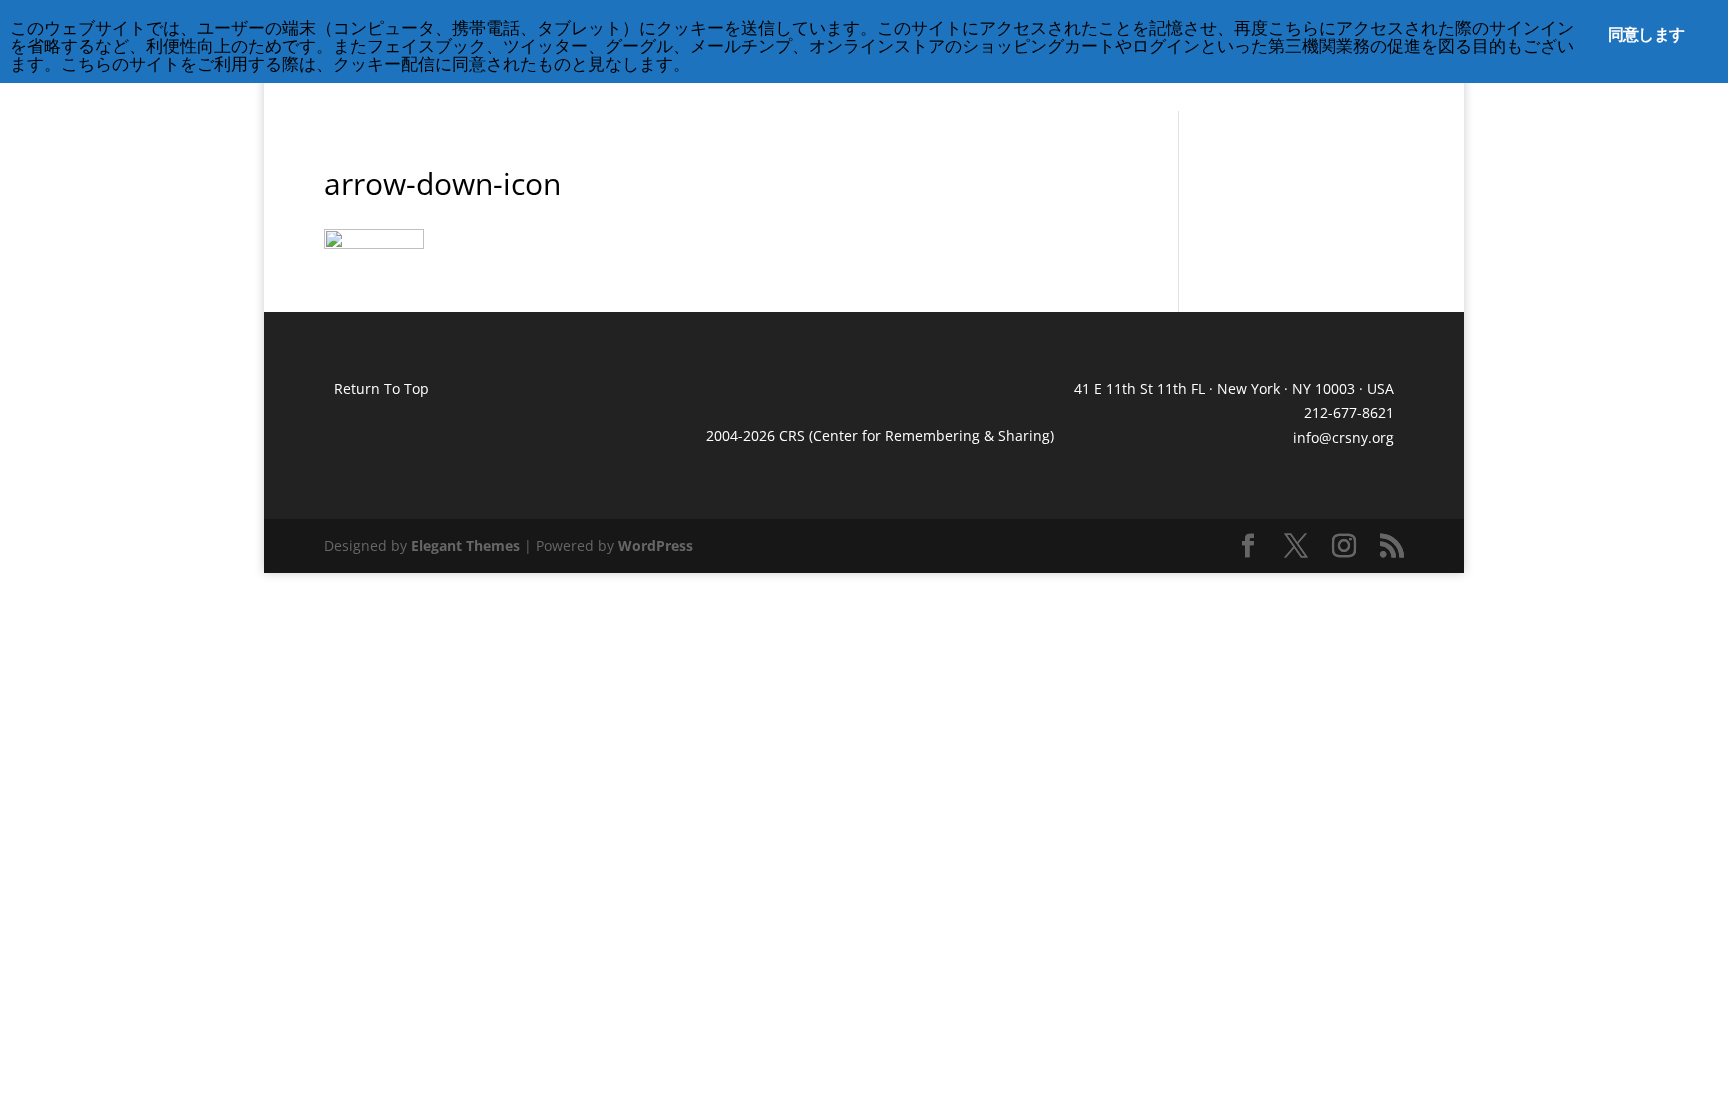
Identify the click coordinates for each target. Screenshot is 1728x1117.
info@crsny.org (1343, 437)
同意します (1646, 34)
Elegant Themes (465, 545)
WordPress (655, 545)
